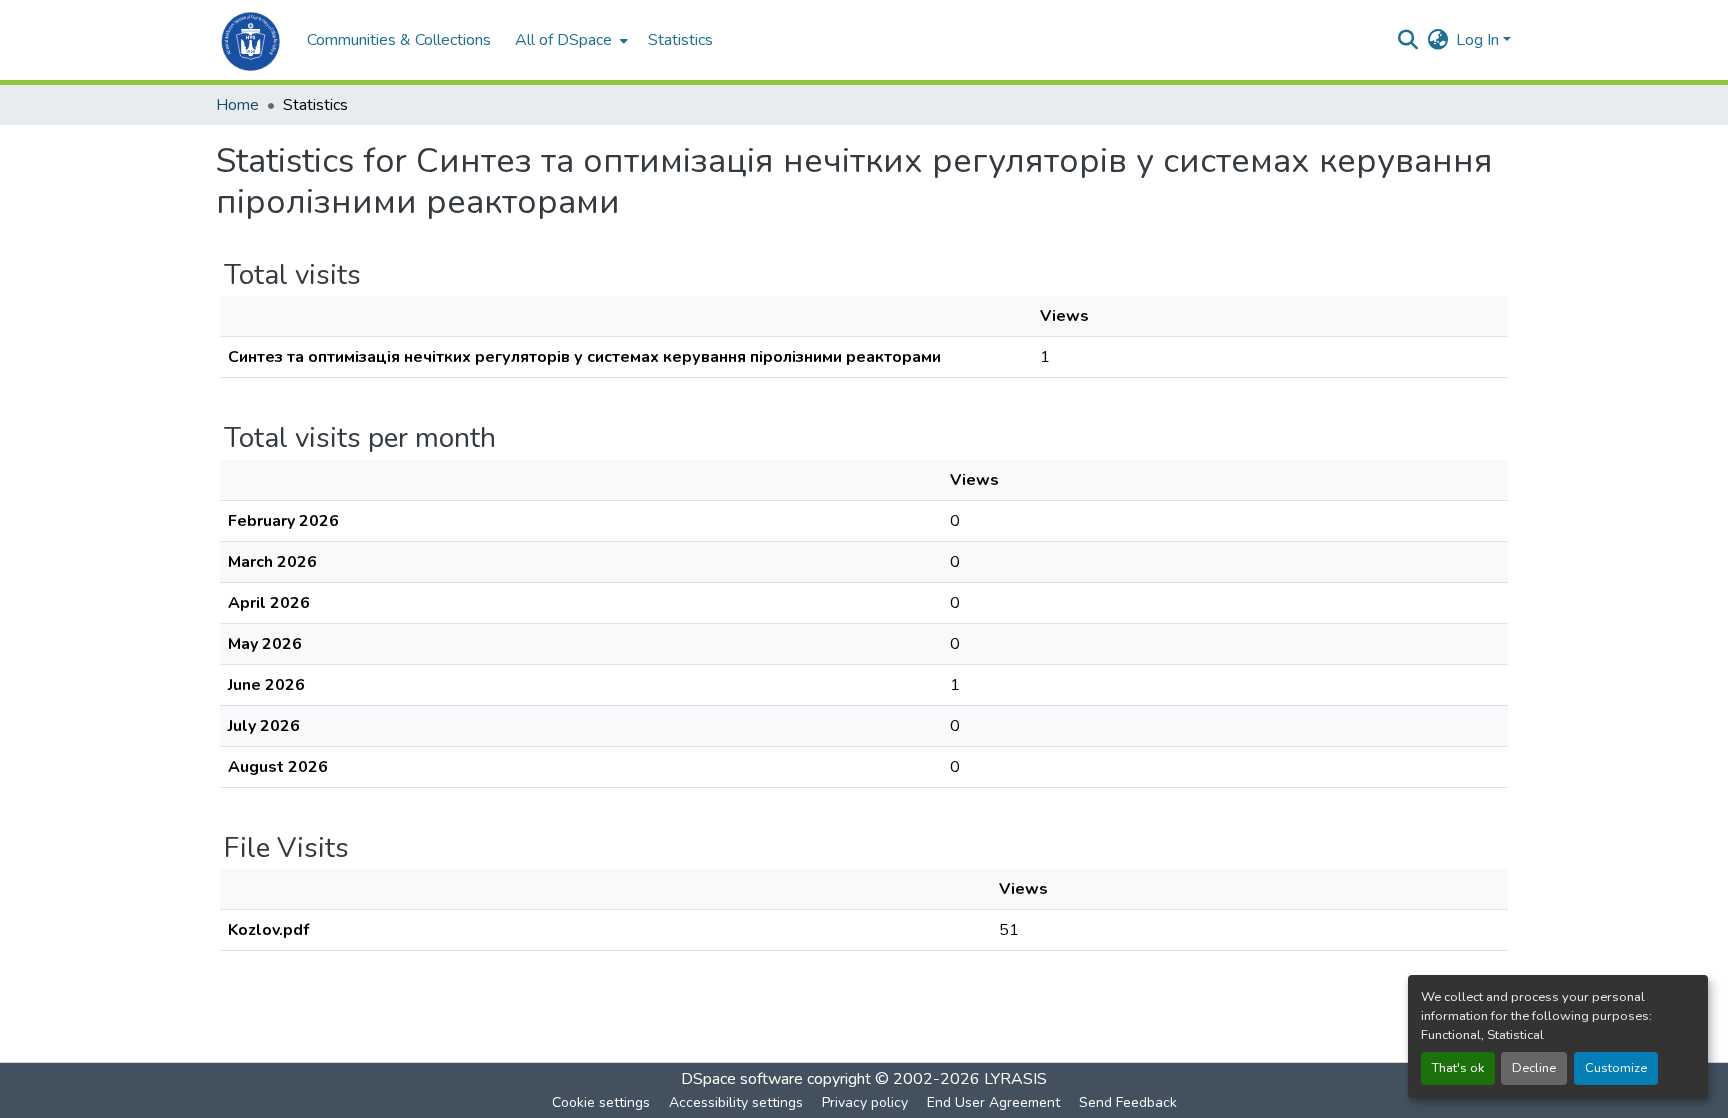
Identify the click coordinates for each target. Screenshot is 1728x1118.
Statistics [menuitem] (680, 40)
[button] (251, 40)
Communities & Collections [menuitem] (399, 40)
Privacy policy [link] (865, 1102)
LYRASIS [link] (1015, 1079)
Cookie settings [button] (601, 1102)
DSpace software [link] (742, 1079)
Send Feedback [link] (1128, 1102)
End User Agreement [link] (993, 1102)
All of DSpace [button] (563, 40)
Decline (1534, 1068)
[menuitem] (569, 40)
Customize (1616, 1068)
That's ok (1458, 1068)
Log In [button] (1479, 40)
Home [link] (237, 105)
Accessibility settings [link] (736, 1102)
